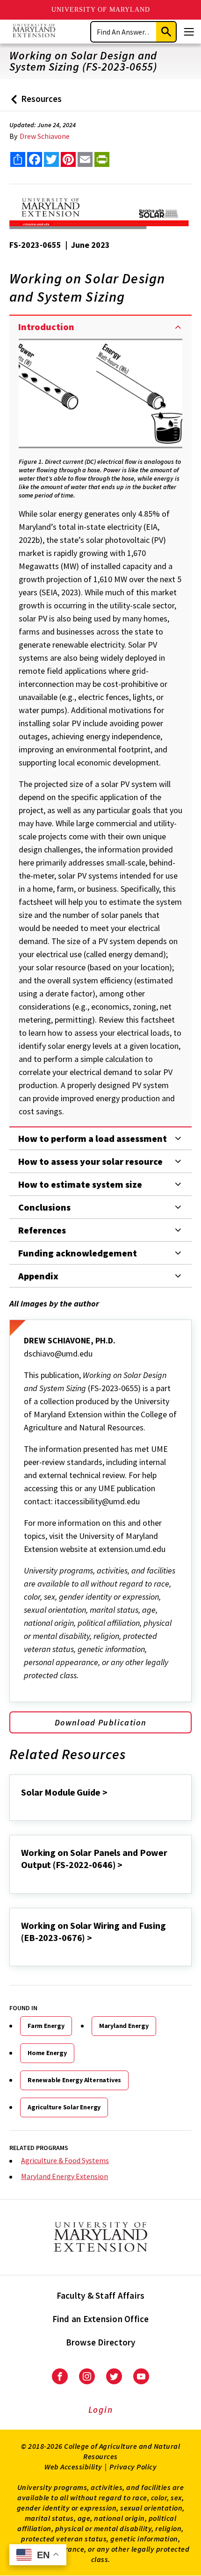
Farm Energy (46, 2026)
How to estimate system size (80, 1184)
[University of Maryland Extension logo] (34, 32)
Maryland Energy (124, 2026)
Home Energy (47, 2053)
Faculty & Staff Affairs (101, 2295)
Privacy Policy (133, 2467)
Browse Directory (101, 2342)
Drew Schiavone (45, 136)
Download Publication (100, 1722)
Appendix (38, 1276)
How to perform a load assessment (93, 1138)
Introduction (46, 327)
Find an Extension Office (101, 2319)
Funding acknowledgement (78, 1253)
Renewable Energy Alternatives (74, 2080)
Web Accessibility (73, 2467)
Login (101, 2410)
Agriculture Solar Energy (64, 2107)
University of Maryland (101, 10)
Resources (34, 102)
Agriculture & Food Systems (65, 2160)
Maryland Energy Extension (65, 2176)
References (42, 1230)
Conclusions (44, 1207)
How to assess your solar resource (90, 1161)
